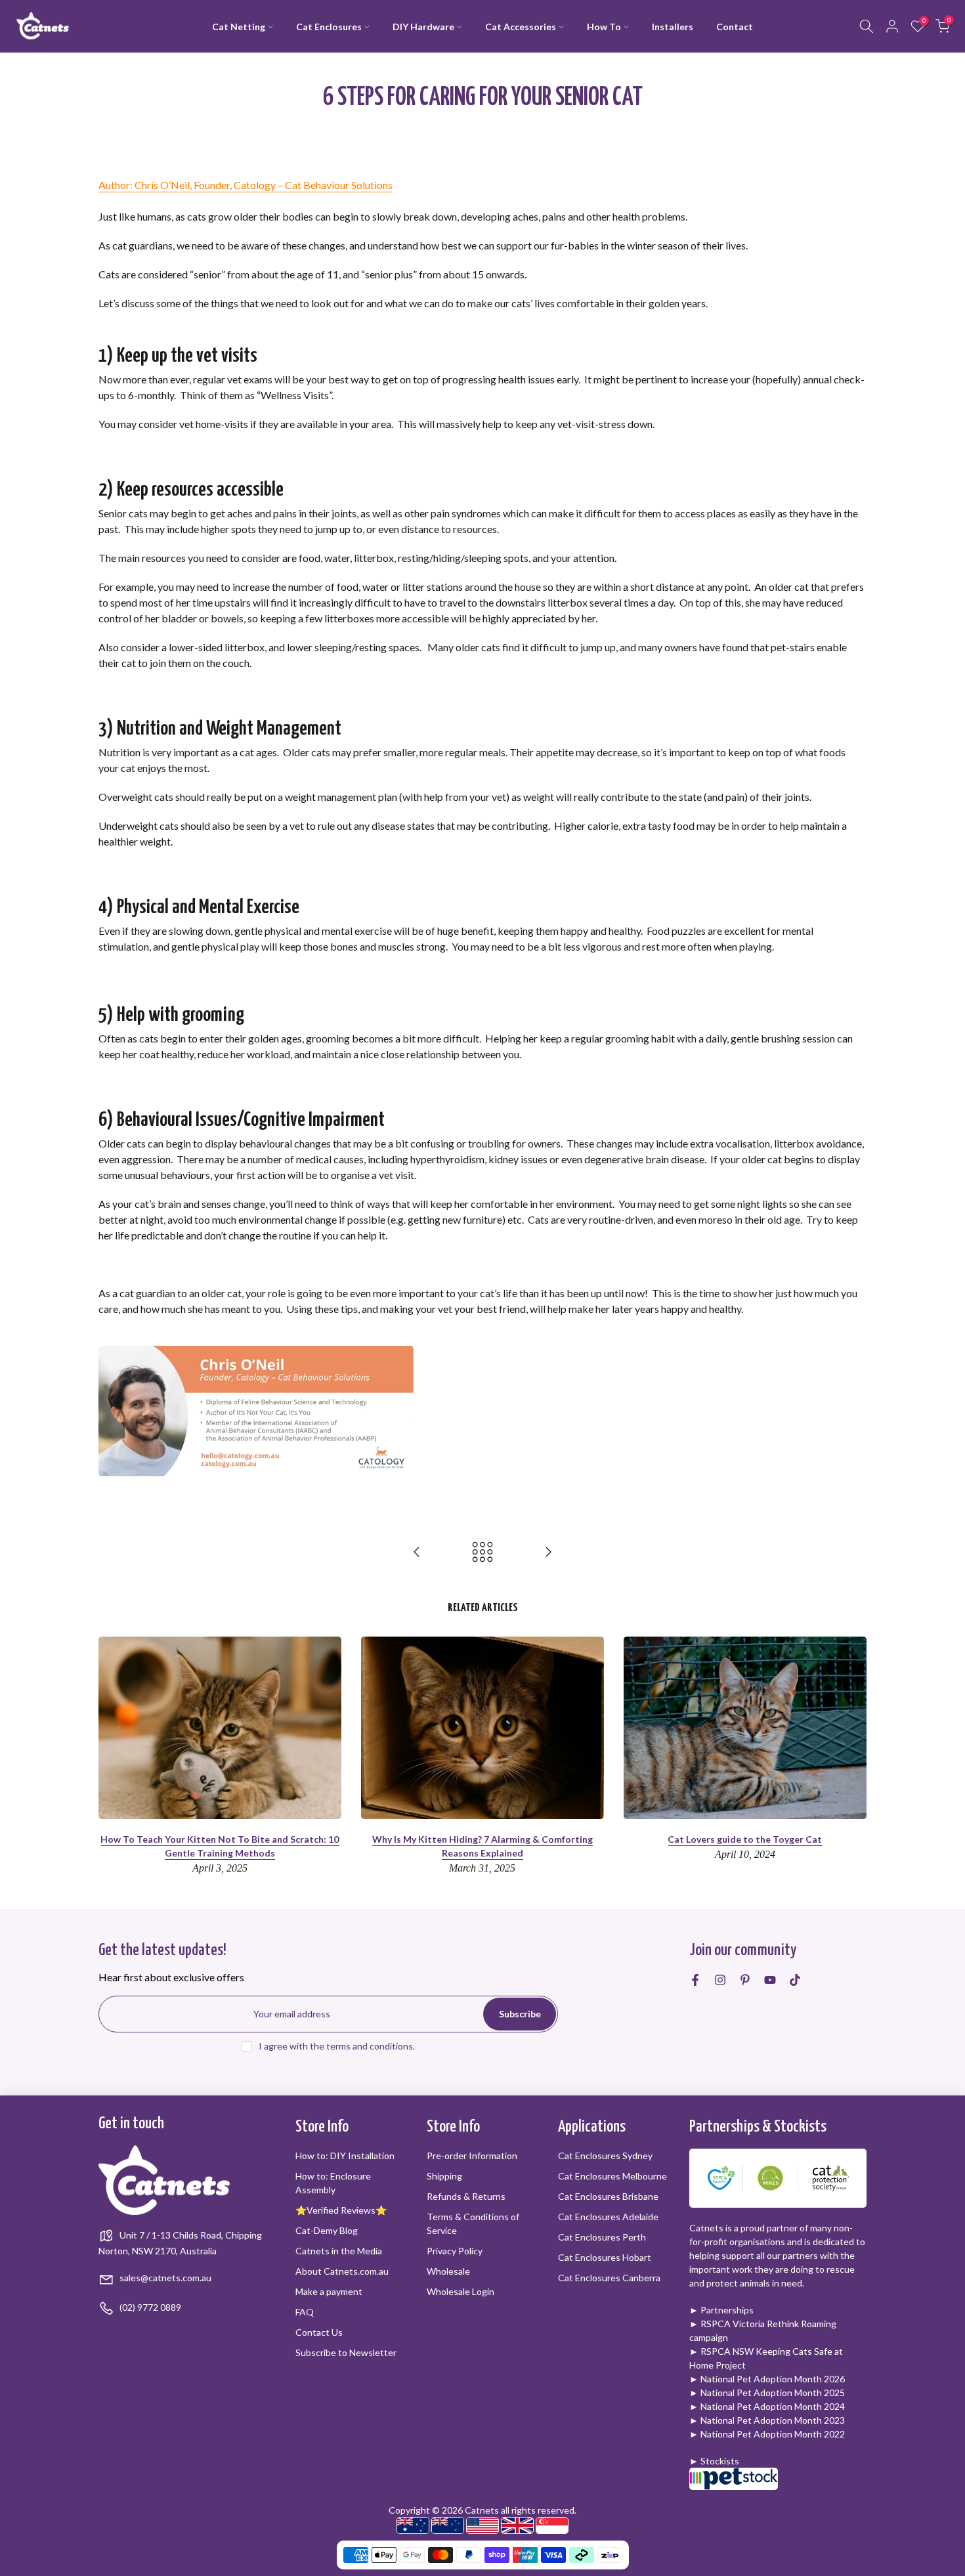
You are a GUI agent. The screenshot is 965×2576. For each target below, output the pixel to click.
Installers (673, 27)
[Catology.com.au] (256, 1410)
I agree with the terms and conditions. (337, 2046)
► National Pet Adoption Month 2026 (767, 2379)
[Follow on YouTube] (770, 1980)
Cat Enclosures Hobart (605, 2257)
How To (604, 27)
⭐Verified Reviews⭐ (341, 2210)
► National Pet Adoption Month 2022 (767, 2434)
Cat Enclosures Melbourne (612, 2176)
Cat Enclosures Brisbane (608, 2196)
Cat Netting (239, 27)
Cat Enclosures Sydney (605, 2156)
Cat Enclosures (329, 27)
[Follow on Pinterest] (745, 1980)
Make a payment (329, 2291)
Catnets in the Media (339, 2251)
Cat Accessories (521, 27)
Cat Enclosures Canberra (609, 2278)
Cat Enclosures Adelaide (608, 2217)
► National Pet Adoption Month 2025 (767, 2393)
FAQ (305, 2312)
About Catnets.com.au (342, 2271)
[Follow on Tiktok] (795, 1980)
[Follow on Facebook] (695, 1980)
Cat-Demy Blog (327, 2230)
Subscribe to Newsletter (346, 2352)
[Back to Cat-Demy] (482, 1553)
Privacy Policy (455, 2251)
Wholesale (448, 2271)
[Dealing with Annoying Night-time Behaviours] (417, 1553)
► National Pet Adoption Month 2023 (767, 2420)
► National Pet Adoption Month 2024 (767, 2406)
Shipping (444, 2176)
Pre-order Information (472, 2156)
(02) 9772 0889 (149, 2307)
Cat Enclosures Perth (602, 2237)
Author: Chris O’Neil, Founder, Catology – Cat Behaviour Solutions (246, 185)
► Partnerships (721, 2310)
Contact (735, 27)
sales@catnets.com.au (164, 2278)
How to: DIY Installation (345, 2156)
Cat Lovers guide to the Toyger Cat (745, 1839)
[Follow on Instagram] (720, 1980)
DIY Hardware (423, 27)
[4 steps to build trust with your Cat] (548, 1553)
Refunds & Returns (466, 2196)
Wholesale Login (461, 2291)
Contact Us (319, 2332)
